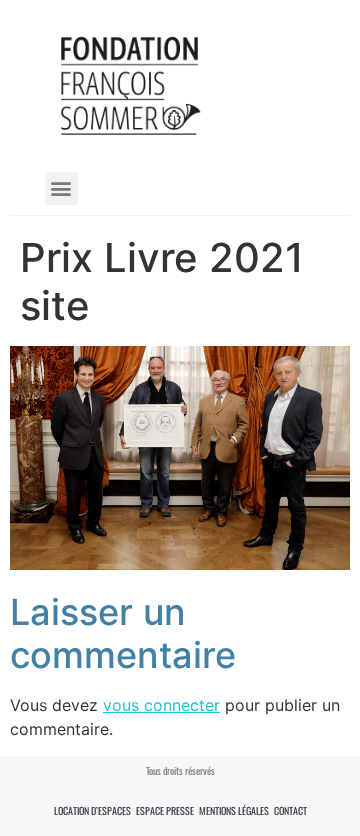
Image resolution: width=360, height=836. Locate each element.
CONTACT (290, 810)
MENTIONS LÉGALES (234, 810)
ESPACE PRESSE (165, 810)
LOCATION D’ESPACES (92, 810)
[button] (61, 188)
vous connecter (161, 705)
